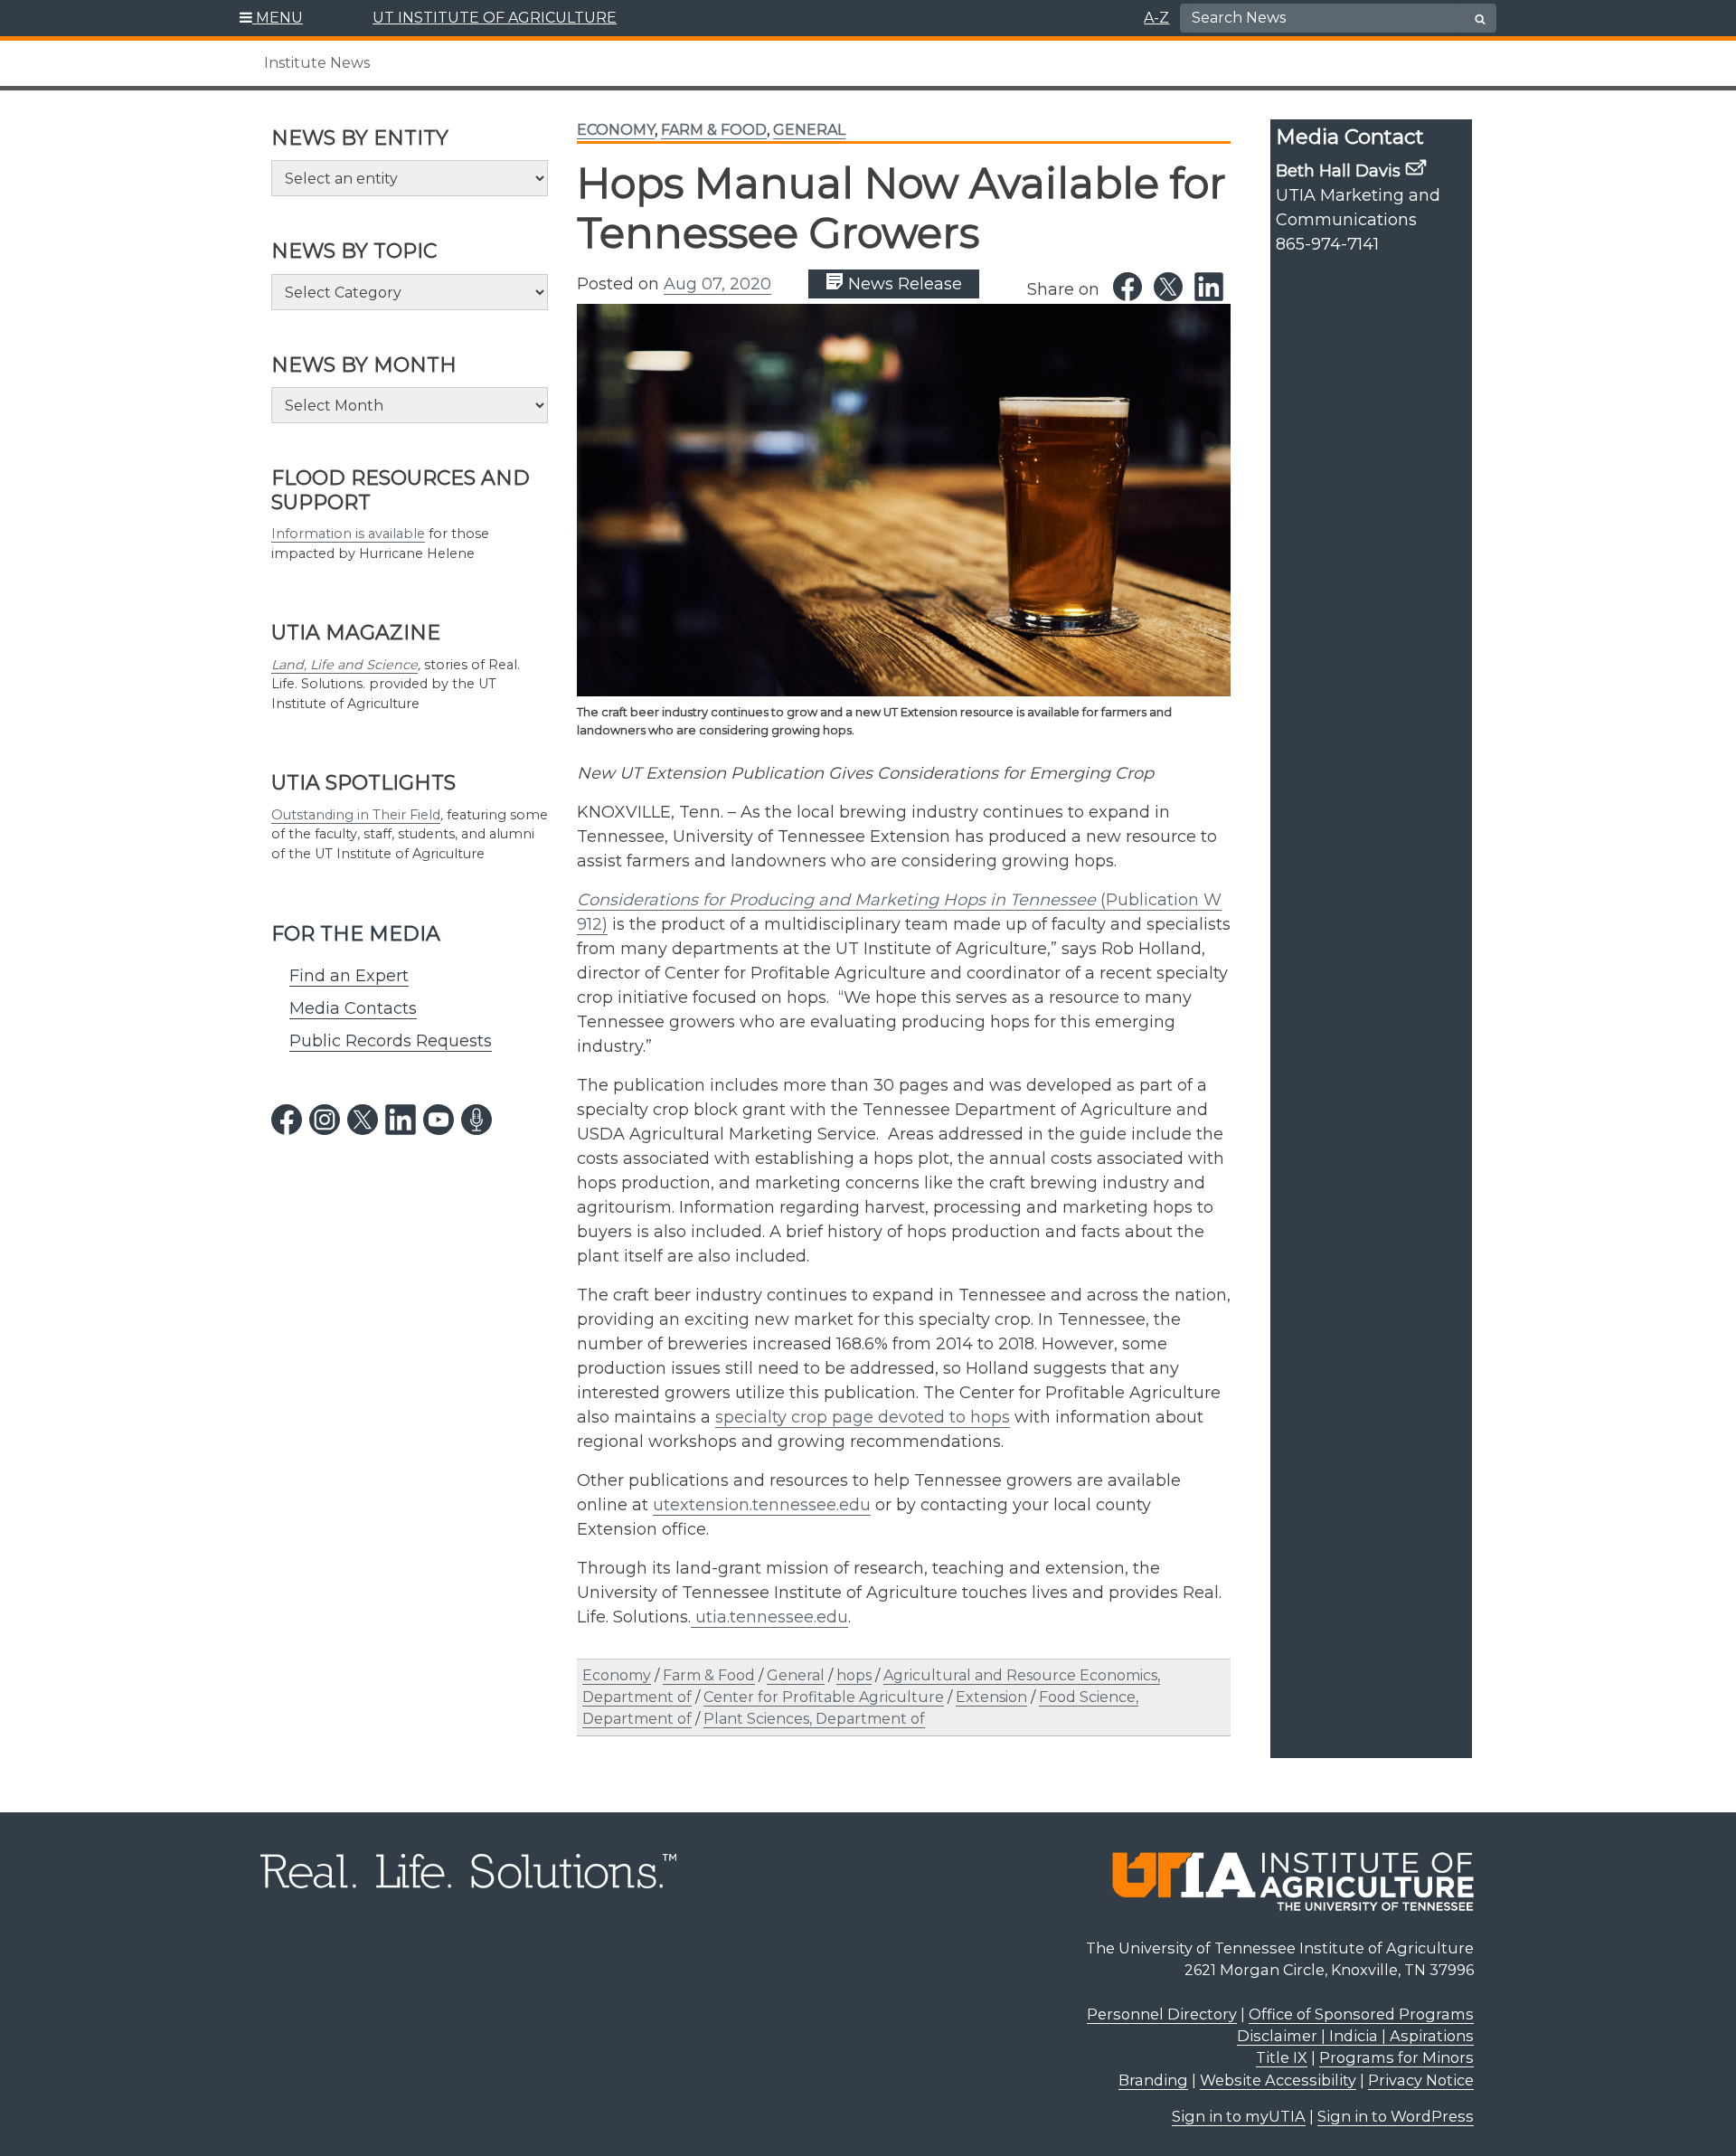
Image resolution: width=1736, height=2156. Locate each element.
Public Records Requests (391, 1041)
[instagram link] (325, 1120)
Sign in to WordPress (1396, 2116)
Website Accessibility (1278, 2080)
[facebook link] (287, 1120)
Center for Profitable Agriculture (824, 1697)
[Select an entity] (410, 178)
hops (854, 1675)
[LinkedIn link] (1209, 287)
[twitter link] (363, 1120)
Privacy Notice (1421, 2080)
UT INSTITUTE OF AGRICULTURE (495, 18)
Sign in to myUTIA (1239, 2116)
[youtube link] (439, 1120)
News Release (903, 284)
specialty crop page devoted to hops (863, 1417)
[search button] (1480, 19)
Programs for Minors (1396, 2057)
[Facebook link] (1127, 287)
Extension (991, 1697)
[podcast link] (476, 1120)
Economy (616, 130)
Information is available (348, 534)
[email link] (1416, 167)
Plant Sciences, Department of (814, 1719)
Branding (1153, 2080)
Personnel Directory (1162, 2014)
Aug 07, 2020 (717, 284)
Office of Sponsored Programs (1361, 2014)
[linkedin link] (401, 1120)
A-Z (1156, 18)
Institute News (317, 63)
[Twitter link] (1168, 287)
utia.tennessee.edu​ (769, 1617)
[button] (272, 18)
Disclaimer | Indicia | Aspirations (1355, 2036)
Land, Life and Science (344, 665)
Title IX (1282, 2057)
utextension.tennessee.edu (762, 1505)
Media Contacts (353, 1008)
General (809, 130)
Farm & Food (714, 130)
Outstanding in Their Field (356, 815)
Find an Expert (349, 976)
